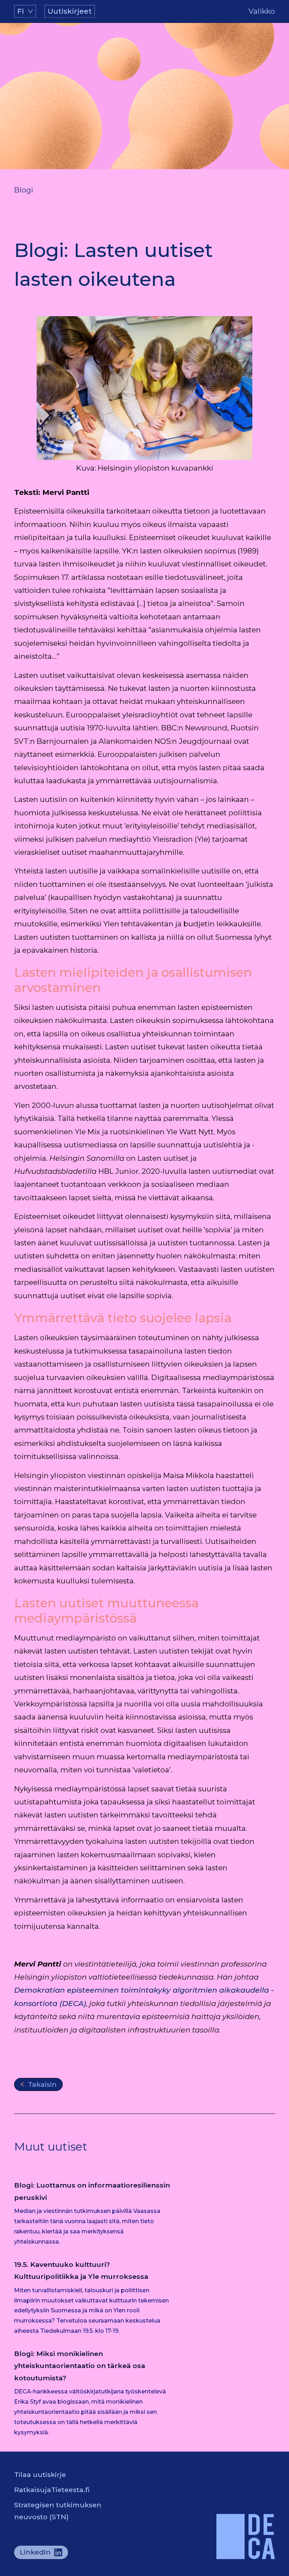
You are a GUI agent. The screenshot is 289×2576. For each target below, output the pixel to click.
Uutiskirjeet (70, 11)
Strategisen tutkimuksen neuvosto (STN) (58, 2511)
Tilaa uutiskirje (40, 2474)
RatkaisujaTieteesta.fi (52, 2490)
